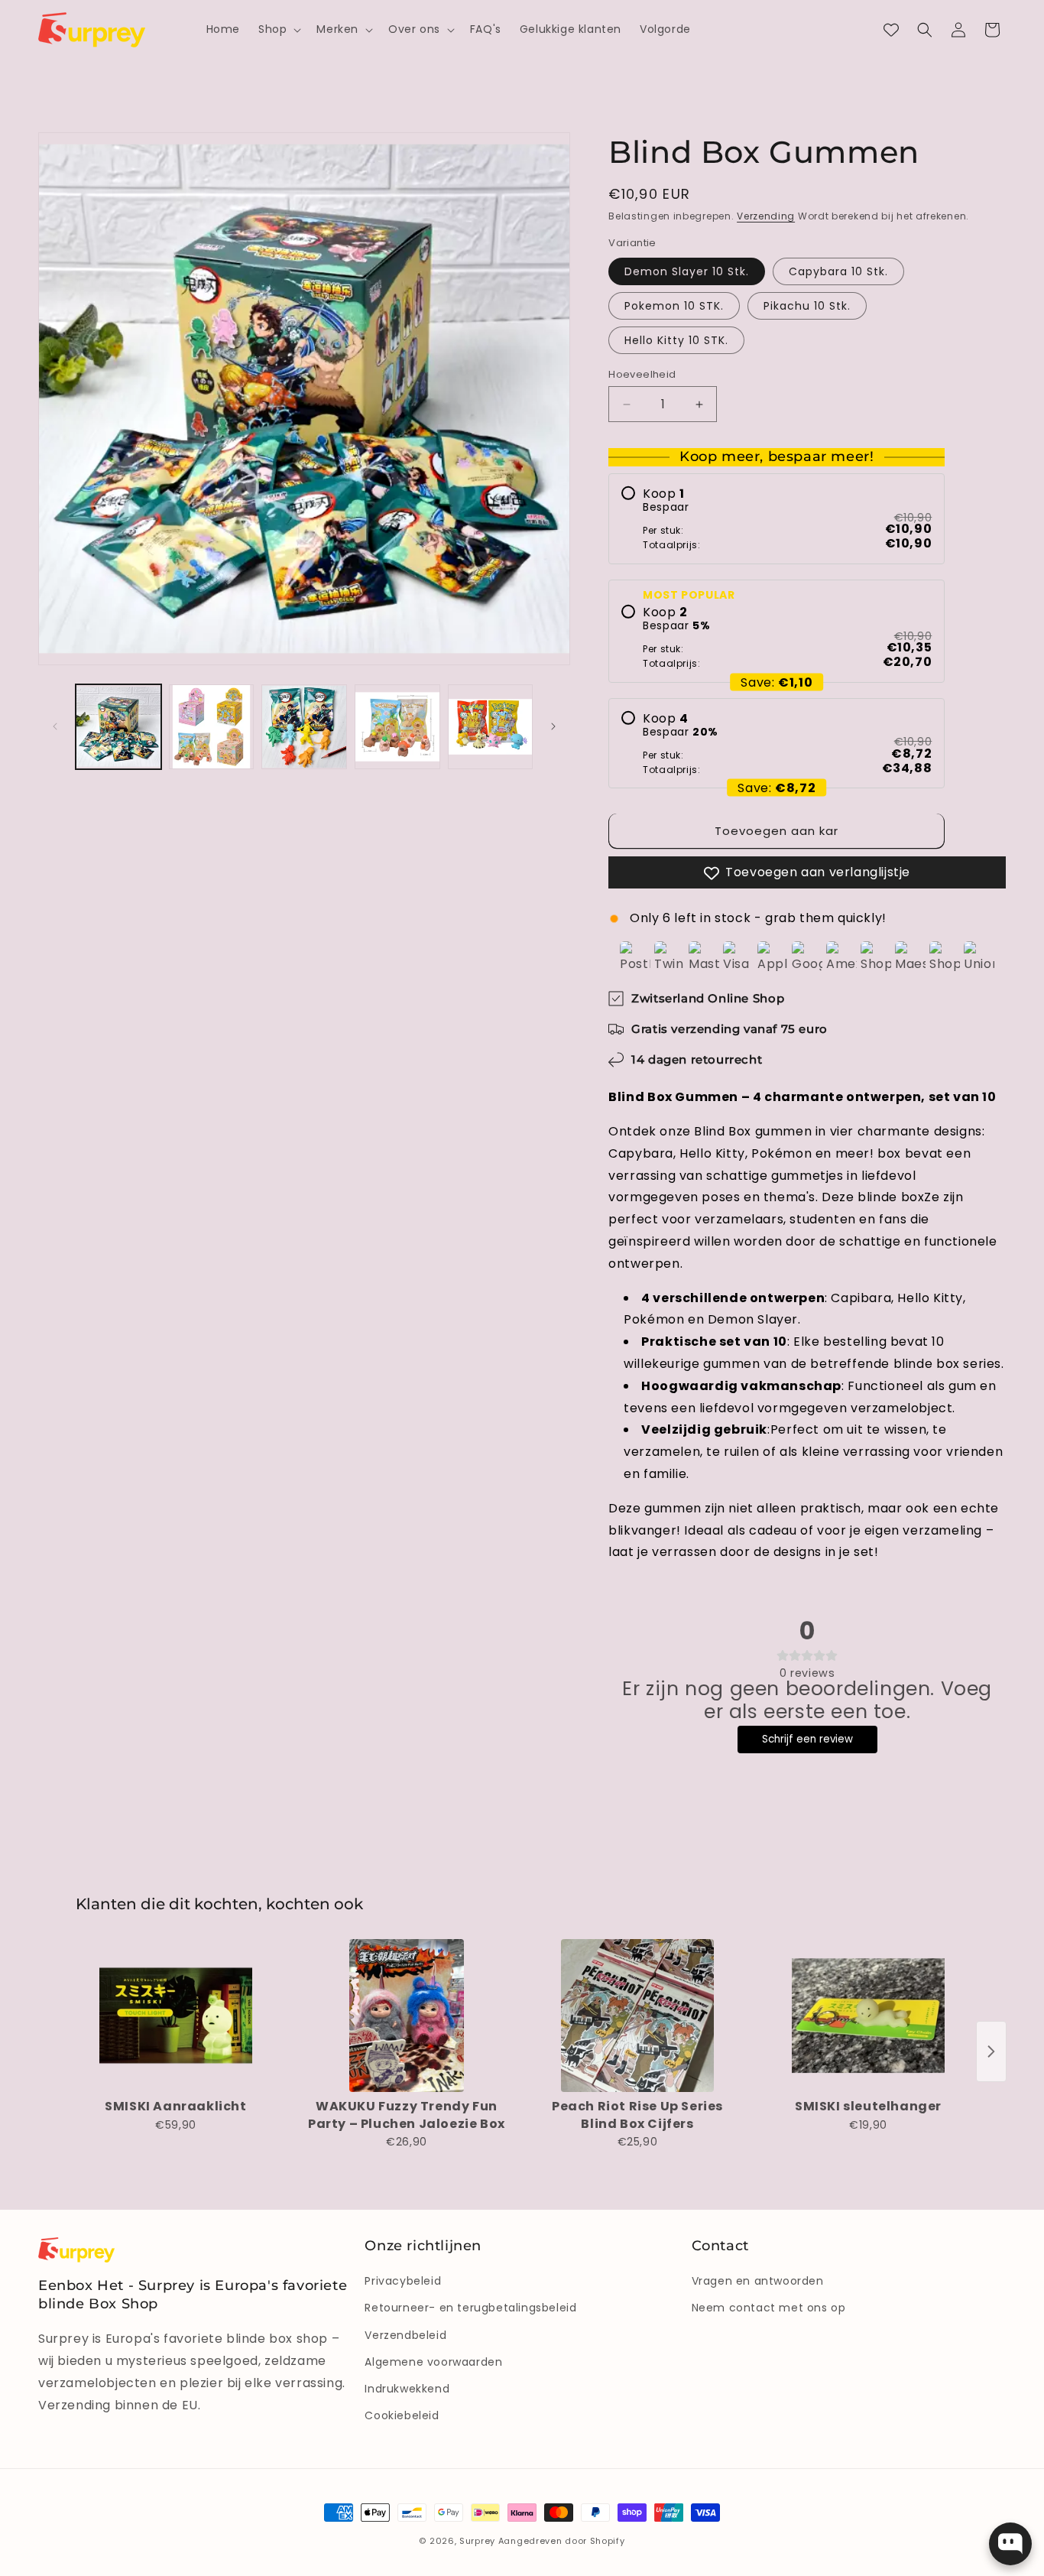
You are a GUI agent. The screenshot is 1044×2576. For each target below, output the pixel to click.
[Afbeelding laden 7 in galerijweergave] (397, 727)
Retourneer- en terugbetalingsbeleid (470, 2308)
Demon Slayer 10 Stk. (687, 271)
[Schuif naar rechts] (553, 726)
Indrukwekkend (407, 2389)
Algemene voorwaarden (433, 2362)
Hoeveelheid (642, 374)
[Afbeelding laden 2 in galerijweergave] (212, 727)
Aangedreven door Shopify (562, 2541)
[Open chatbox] (1010, 2544)
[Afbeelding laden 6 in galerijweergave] (304, 727)
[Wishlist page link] (891, 30)
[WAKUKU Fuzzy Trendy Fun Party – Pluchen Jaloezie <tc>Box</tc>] (407, 2016)
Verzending (766, 216)
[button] (278, 29)
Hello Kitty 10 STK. (676, 340)
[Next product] (991, 2051)
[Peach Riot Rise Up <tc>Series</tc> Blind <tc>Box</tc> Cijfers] (637, 2016)
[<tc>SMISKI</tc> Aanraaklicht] (176, 2016)
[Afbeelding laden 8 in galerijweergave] (491, 727)
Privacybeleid (403, 2281)
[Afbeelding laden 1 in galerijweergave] (118, 727)
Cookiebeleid (402, 2415)
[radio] (777, 519)
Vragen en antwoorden (758, 2281)
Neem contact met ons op (769, 2308)
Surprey (477, 2541)
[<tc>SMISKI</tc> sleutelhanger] (868, 2016)
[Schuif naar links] (55, 726)
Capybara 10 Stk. (838, 271)
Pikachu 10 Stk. (807, 306)
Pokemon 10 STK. (674, 306)
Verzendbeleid (405, 2335)
